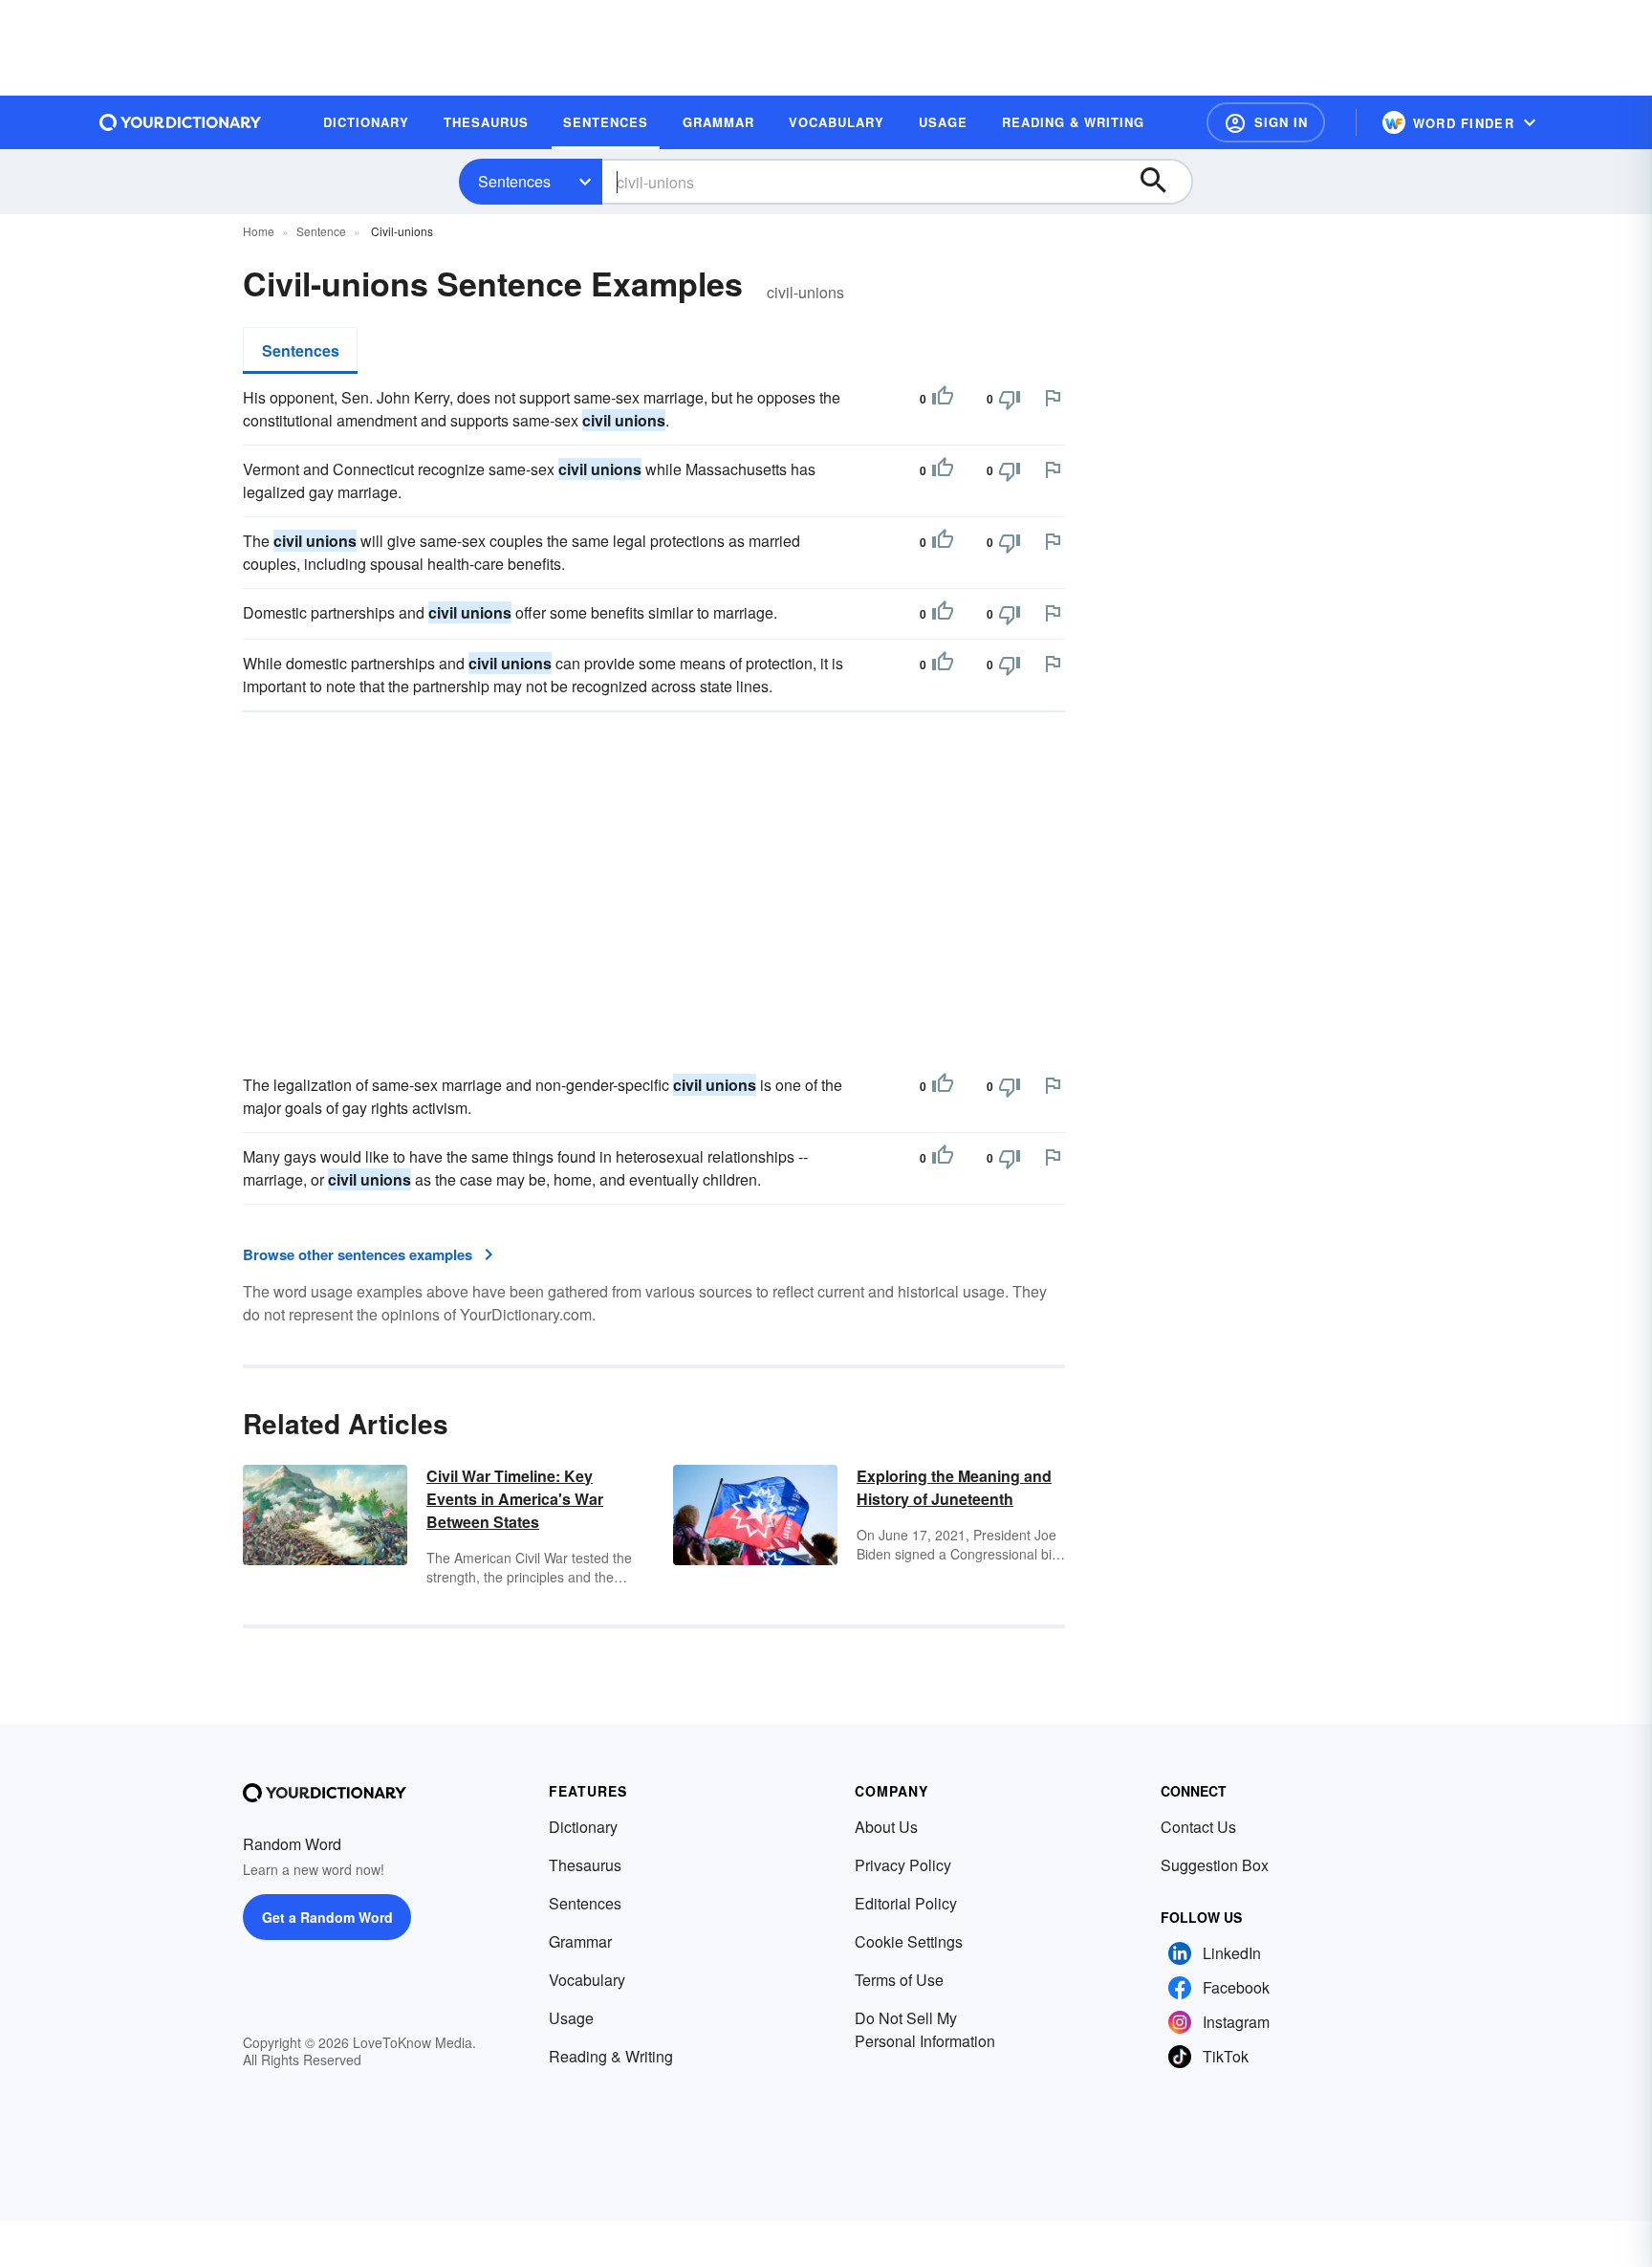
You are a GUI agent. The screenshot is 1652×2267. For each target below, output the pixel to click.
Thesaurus (585, 1865)
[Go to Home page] (181, 122)
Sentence (321, 231)
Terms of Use (899, 1980)
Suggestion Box (1215, 1865)
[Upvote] (943, 399)
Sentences (514, 181)
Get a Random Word (327, 1917)
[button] (1266, 122)
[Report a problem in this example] (1053, 398)
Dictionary (583, 1827)
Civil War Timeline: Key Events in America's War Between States (515, 1499)
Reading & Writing (611, 2056)
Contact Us (1198, 1827)
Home (259, 231)
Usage (571, 2018)
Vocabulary (587, 1980)
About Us (886, 1827)
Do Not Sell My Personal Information (925, 2029)
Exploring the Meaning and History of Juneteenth (954, 1487)
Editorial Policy (906, 1903)
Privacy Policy (903, 1865)
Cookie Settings (909, 1941)
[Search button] (1163, 182)
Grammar (580, 1941)
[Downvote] (1010, 399)
